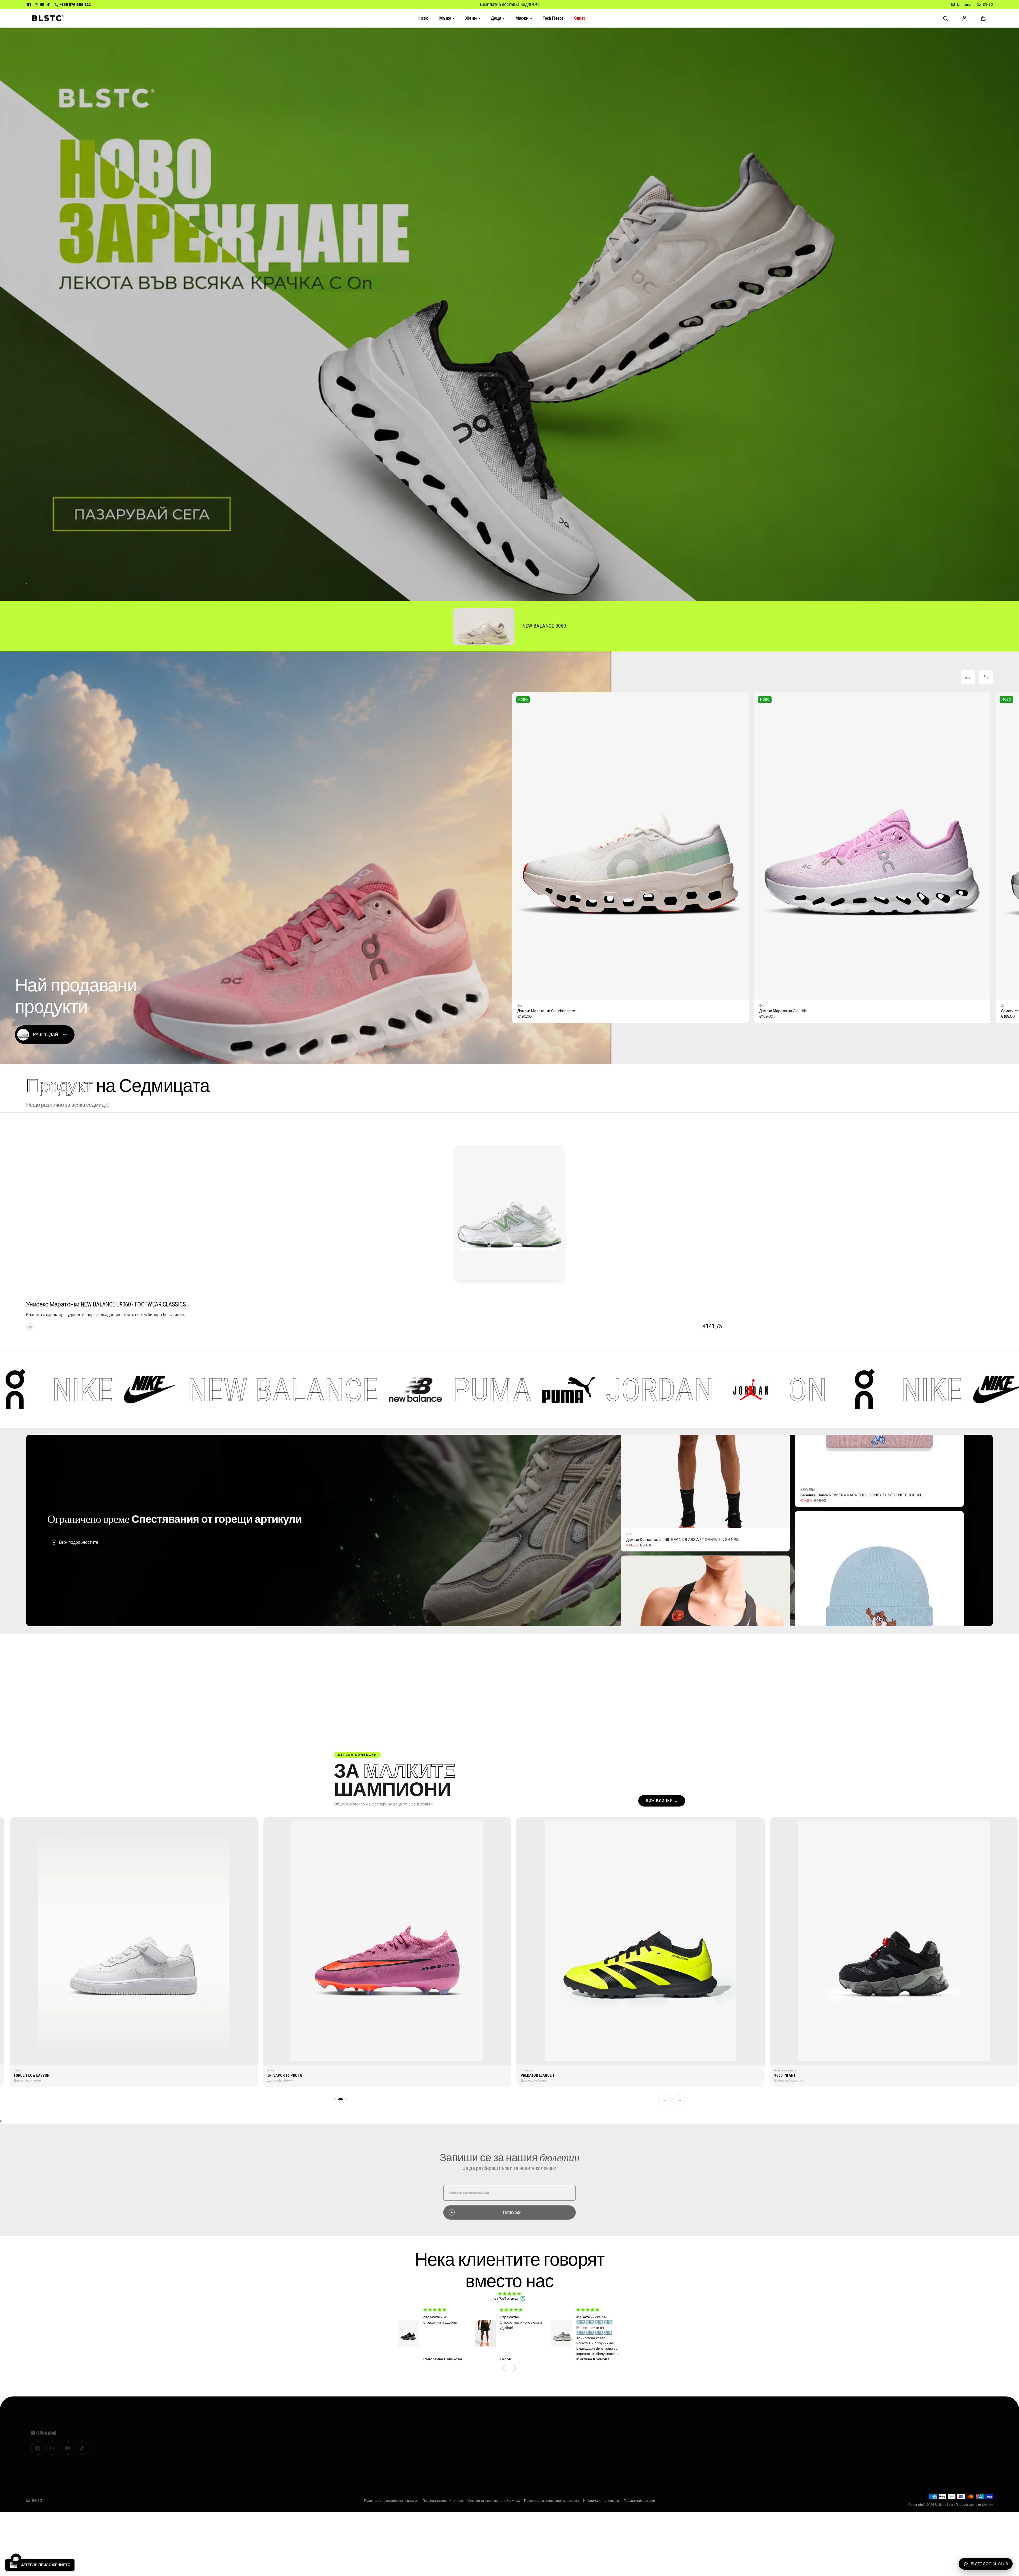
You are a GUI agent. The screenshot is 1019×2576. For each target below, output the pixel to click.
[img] (509, 2294)
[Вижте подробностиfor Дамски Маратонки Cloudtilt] (872, 846)
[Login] (964, 18)
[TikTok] (48, 5)
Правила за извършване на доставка (552, 2501)
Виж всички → (662, 1801)
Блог (357, 2442)
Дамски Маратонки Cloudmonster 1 (547, 1011)
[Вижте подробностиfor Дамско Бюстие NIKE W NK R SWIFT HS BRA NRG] (705, 1508)
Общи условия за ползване (592, 2429)
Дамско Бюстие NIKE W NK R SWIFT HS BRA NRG (669, 1604)
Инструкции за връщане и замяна (597, 2450)
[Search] (946, 18)
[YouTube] (42, 5)
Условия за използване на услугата (494, 2501)
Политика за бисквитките (589, 2464)
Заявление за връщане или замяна (599, 2436)
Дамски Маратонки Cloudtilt (783, 1011)
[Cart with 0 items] (983, 18)
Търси (358, 2449)
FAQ (572, 2471)
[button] (983, 18)
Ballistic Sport (945, 2505)
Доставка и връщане (586, 2443)
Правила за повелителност (443, 2501)
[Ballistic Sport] (46, 18)
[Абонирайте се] (984, 2434)
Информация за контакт (601, 2501)
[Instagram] (36, 5)
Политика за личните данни (592, 2457)
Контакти (361, 2435)
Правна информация (639, 2501)
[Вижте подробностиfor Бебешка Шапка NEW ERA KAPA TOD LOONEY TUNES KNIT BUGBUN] (879, 1532)
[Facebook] (29, 5)
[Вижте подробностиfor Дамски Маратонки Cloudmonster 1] (630, 846)
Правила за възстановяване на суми (391, 2501)
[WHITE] (30, 1326)
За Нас (359, 2428)
